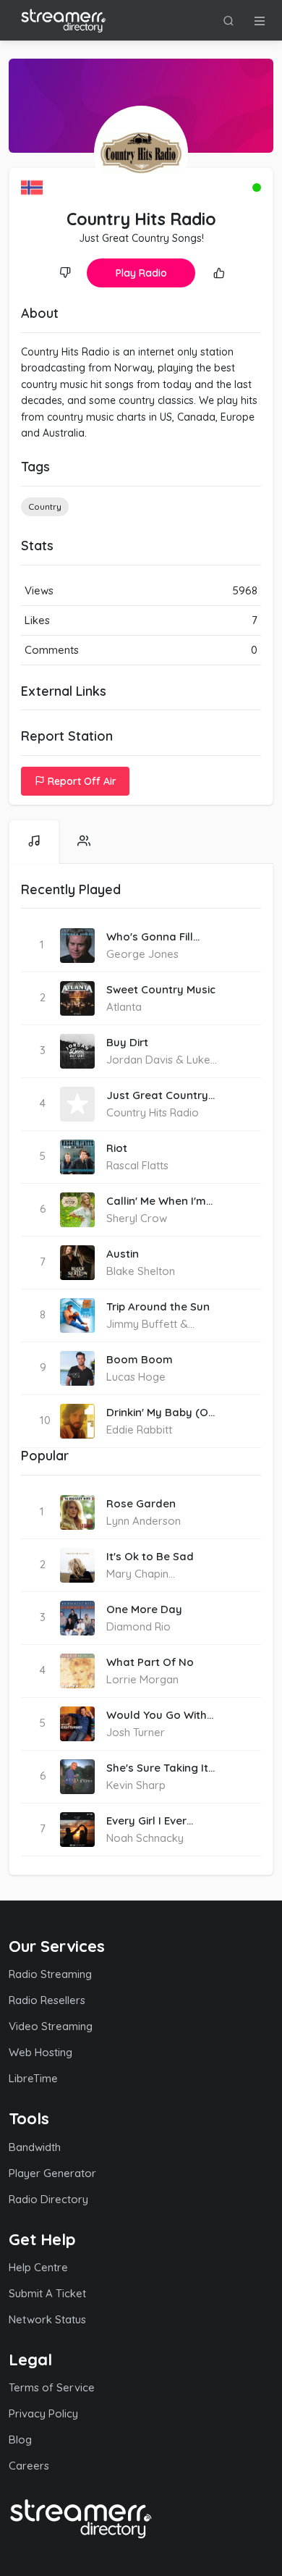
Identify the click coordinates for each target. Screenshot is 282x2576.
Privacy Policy (43, 2413)
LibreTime (33, 2078)
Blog (20, 2440)
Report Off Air (81, 781)
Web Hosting (40, 2052)
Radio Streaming (50, 1974)
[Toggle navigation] (260, 20)
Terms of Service (52, 2387)
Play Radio (141, 273)
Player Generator (52, 2173)
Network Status (47, 2319)
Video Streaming (51, 2026)
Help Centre (38, 2267)
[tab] (34, 842)
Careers (29, 2466)
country (45, 506)
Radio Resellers (47, 2000)
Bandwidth (35, 2147)
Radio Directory (48, 2199)
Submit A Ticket (47, 2293)
